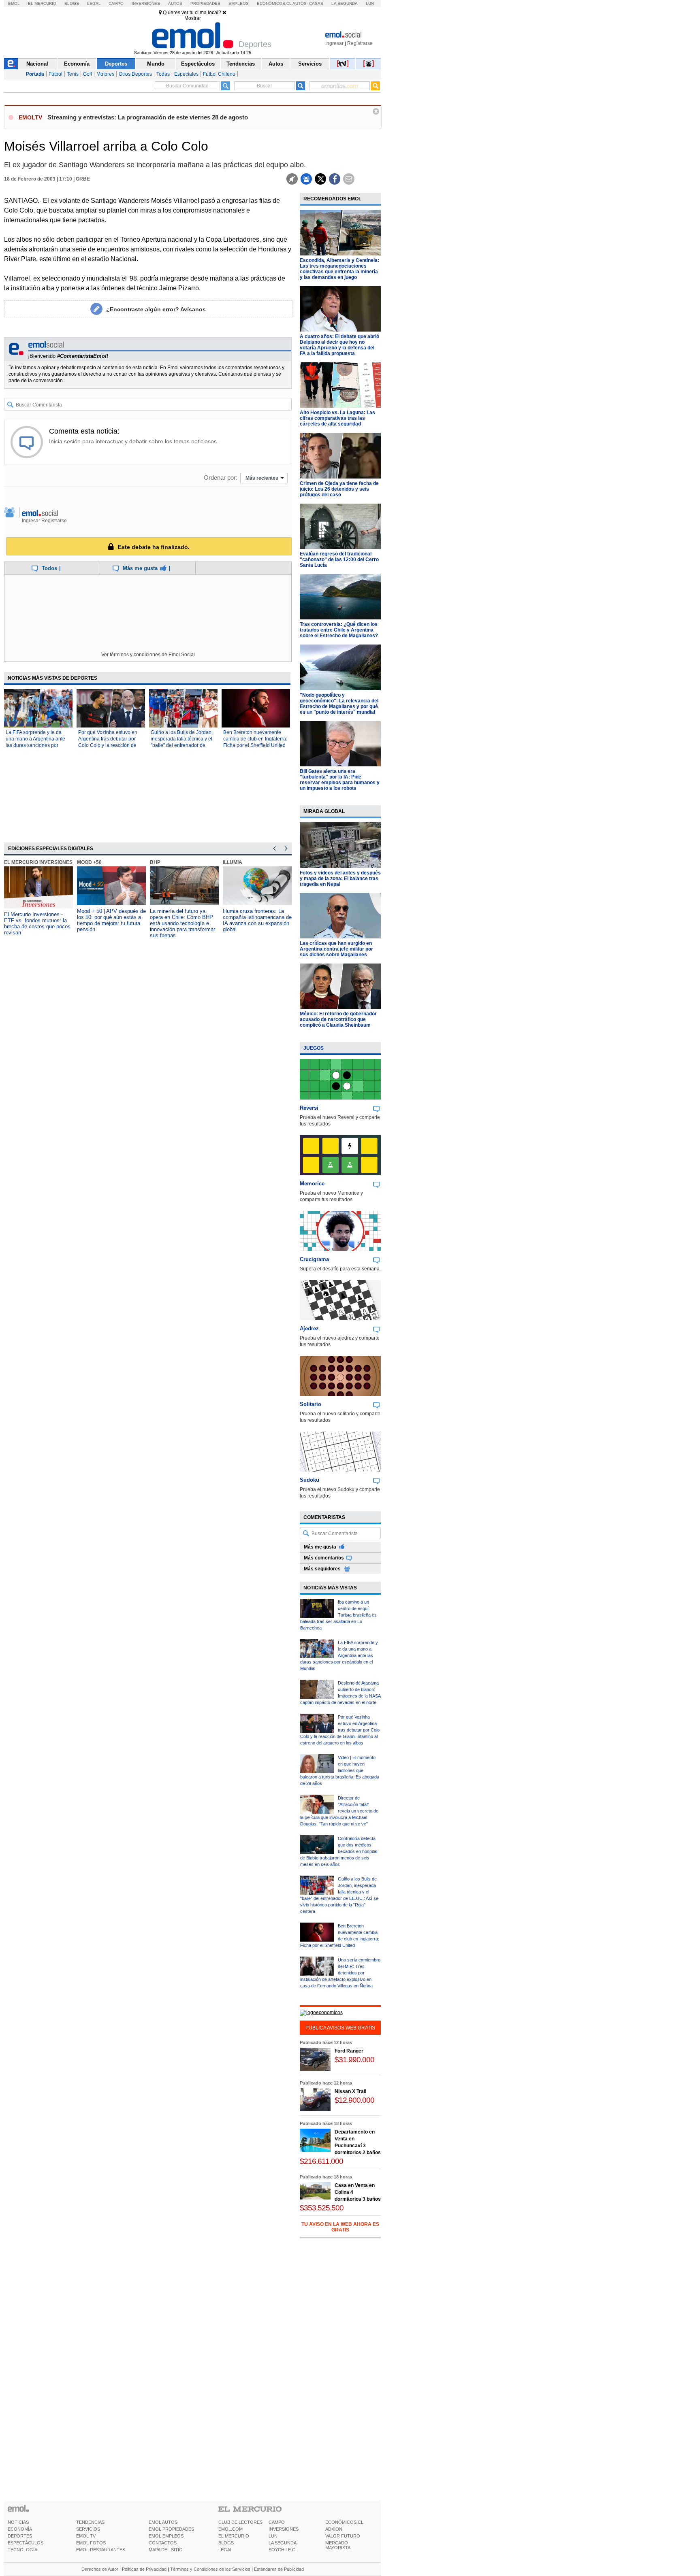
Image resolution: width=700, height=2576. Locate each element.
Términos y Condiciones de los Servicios (210, 2569)
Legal (94, 3)
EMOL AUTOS (163, 2522)
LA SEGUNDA (283, 2543)
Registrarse (360, 43)
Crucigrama (314, 1259)
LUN (273, 2536)
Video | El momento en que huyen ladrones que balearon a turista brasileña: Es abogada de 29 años (340, 1770)
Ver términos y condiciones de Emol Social (148, 655)
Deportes (116, 64)
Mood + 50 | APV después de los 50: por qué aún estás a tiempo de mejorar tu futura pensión (111, 920)
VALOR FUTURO (343, 2536)
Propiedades (205, 3)
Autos (175, 3)
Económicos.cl (274, 3)
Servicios (310, 64)
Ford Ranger (349, 2051)
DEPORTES (20, 2536)
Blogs (72, 3)
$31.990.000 (354, 2060)
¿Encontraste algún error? (156, 309)
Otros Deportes (135, 74)
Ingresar (334, 43)
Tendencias (241, 64)
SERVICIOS (88, 2529)
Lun (370, 3)
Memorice (312, 1184)
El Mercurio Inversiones (38, 862)
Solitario (311, 1404)
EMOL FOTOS (91, 2543)
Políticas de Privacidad (144, 2569)
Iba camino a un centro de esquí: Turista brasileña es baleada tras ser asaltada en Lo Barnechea (338, 1615)
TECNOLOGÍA (22, 2550)
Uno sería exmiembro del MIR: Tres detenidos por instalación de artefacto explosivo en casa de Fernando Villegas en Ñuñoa (340, 1973)
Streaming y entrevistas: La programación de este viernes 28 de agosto (148, 117)
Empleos (239, 3)
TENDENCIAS (90, 2522)
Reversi (309, 1108)
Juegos (314, 1048)
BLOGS (226, 2543)
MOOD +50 (89, 862)
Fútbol (55, 74)
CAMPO (277, 2522)
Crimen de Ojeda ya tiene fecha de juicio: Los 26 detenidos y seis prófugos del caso (339, 489)
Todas (163, 74)
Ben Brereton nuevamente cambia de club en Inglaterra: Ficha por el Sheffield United (255, 739)
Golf (87, 74)
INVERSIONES (284, 2529)
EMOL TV (86, 2536)
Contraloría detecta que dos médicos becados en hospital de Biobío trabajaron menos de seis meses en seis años (339, 1851)
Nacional (37, 64)
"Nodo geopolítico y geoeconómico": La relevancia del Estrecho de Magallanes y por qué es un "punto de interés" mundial (339, 704)
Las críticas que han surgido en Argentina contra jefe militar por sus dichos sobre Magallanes (336, 949)
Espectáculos (198, 64)
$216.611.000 (321, 2161)
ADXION (334, 2529)
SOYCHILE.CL (283, 2550)
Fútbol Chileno (219, 74)
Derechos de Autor (100, 2569)
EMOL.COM (230, 2529)
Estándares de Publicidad (279, 2569)
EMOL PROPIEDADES (171, 2529)
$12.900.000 (354, 2100)
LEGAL (225, 2550)
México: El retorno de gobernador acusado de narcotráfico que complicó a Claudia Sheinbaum (338, 1019)
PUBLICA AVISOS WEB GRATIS (340, 2028)
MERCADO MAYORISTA (338, 2545)
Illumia (233, 862)
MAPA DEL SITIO (166, 2550)
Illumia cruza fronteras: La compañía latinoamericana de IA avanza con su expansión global (257, 920)
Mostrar (193, 18)
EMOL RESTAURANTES (101, 2550)
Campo (116, 3)
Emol (14, 3)
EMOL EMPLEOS (166, 2536)
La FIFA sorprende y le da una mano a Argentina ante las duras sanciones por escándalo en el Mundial (339, 1655)
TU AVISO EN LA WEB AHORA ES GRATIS (340, 2227)
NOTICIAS (18, 2522)
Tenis (73, 74)
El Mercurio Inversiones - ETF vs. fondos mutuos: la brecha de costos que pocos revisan (37, 923)
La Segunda (345, 3)
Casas (316, 3)
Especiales (186, 74)
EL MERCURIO (234, 2536)
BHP (155, 862)
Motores (105, 74)
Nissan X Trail (350, 2091)
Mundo (156, 64)
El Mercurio (42, 3)
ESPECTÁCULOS (26, 2543)
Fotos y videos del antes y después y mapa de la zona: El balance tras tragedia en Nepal (340, 879)
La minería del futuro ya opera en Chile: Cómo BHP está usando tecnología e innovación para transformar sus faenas (182, 923)
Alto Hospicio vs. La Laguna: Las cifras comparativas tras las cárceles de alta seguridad (337, 418)
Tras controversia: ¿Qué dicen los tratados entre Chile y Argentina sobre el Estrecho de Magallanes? (339, 630)
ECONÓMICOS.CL (344, 2522)
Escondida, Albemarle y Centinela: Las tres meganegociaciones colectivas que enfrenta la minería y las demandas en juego (339, 269)
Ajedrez (309, 1328)
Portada (35, 74)
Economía (77, 64)
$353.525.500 (322, 2208)
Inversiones (146, 3)
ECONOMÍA (20, 2529)
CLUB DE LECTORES (240, 2522)
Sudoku (309, 1480)
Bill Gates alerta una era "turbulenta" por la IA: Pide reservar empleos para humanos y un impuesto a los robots (340, 780)
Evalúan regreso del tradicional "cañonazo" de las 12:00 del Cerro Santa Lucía (339, 559)
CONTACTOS (163, 2543)
